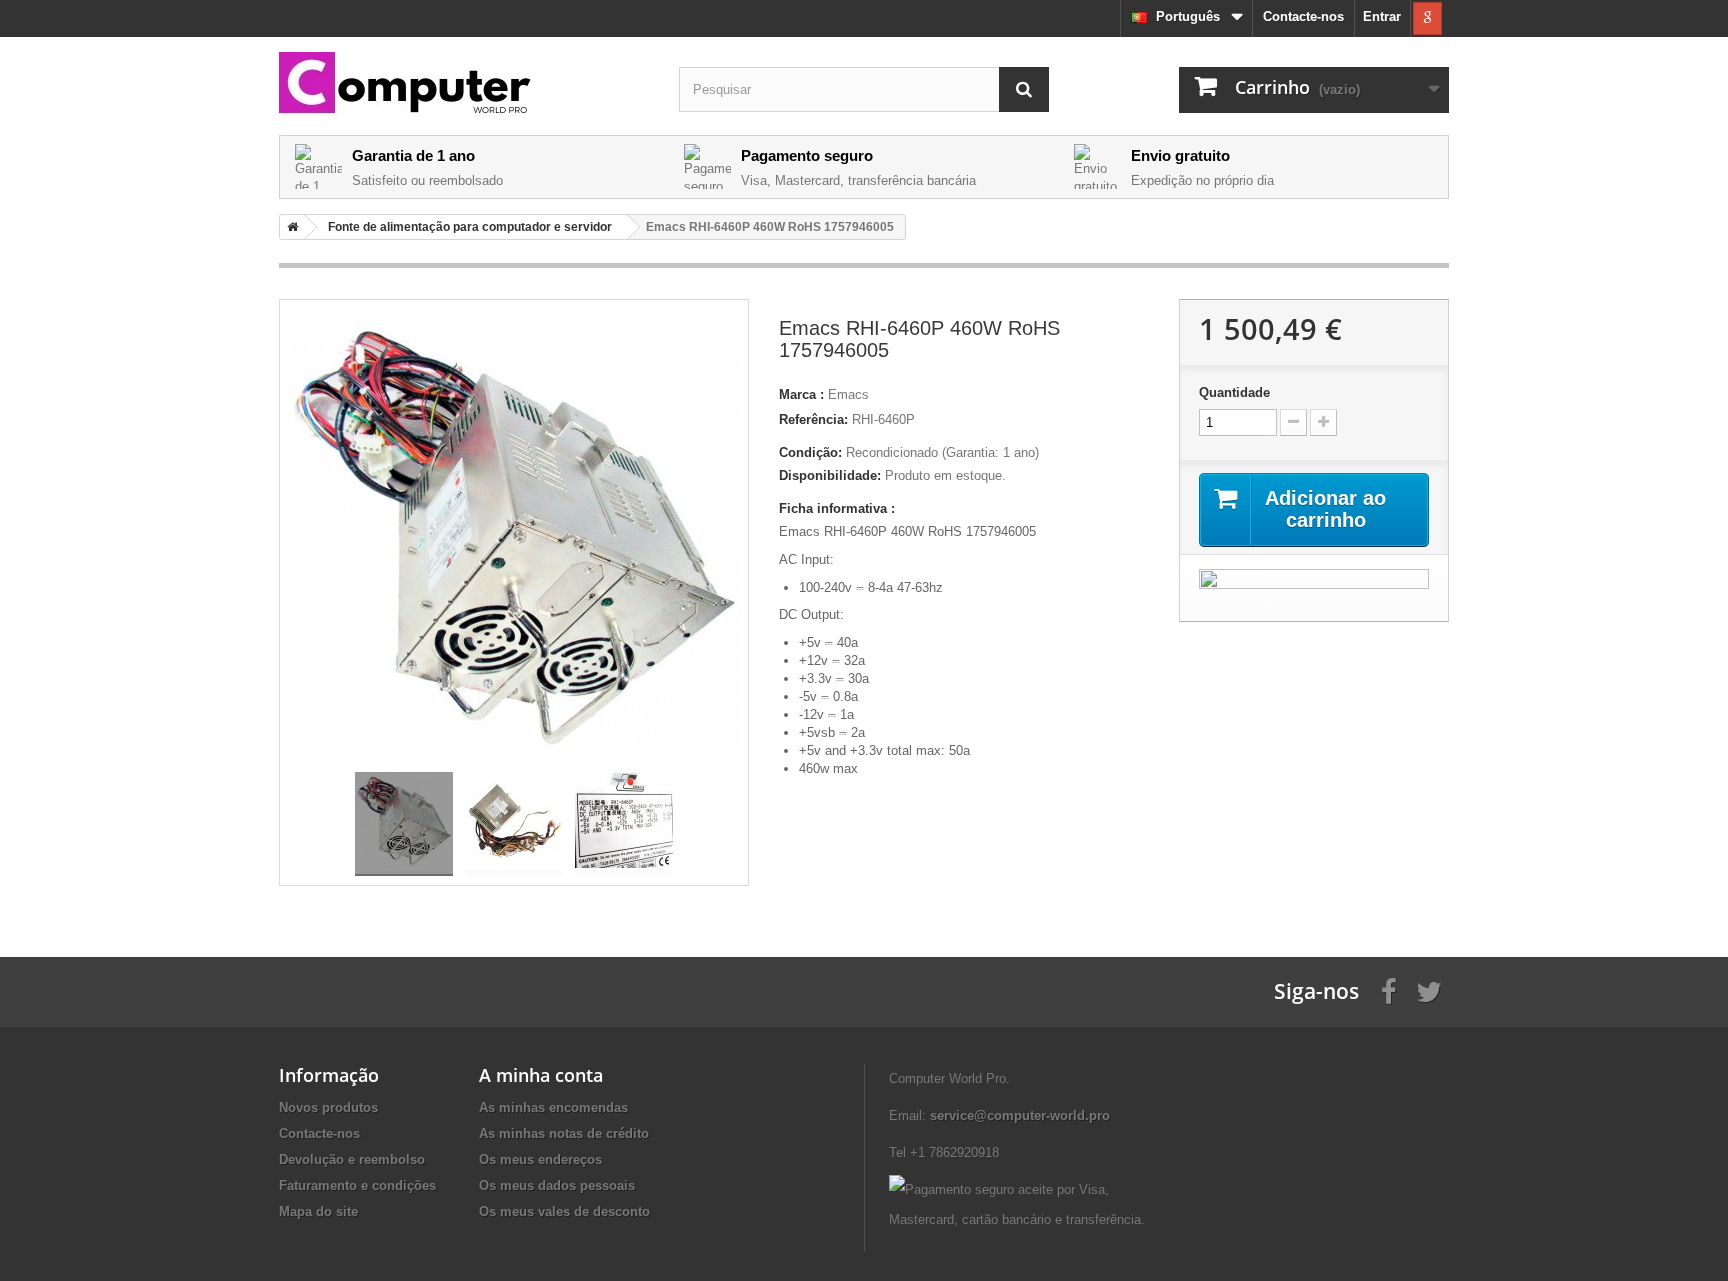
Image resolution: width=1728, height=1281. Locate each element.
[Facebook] (1389, 990)
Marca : (801, 394)
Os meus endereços (540, 1159)
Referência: (813, 419)
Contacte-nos (1303, 16)
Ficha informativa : (837, 508)
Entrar (1382, 16)
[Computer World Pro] (464, 84)
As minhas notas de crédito (564, 1133)
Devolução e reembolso (352, 1159)
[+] (1323, 422)
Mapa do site (318, 1211)
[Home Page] (289, 227)
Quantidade (1234, 392)
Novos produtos (328, 1107)
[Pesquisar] (1024, 89)
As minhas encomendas (553, 1107)
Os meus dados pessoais (557, 1185)
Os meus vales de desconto (564, 1211)
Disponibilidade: (830, 475)
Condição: (810, 452)
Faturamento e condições (357, 1185)
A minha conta (541, 1075)
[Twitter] (1429, 990)
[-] (1293, 422)
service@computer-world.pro (1020, 1115)
